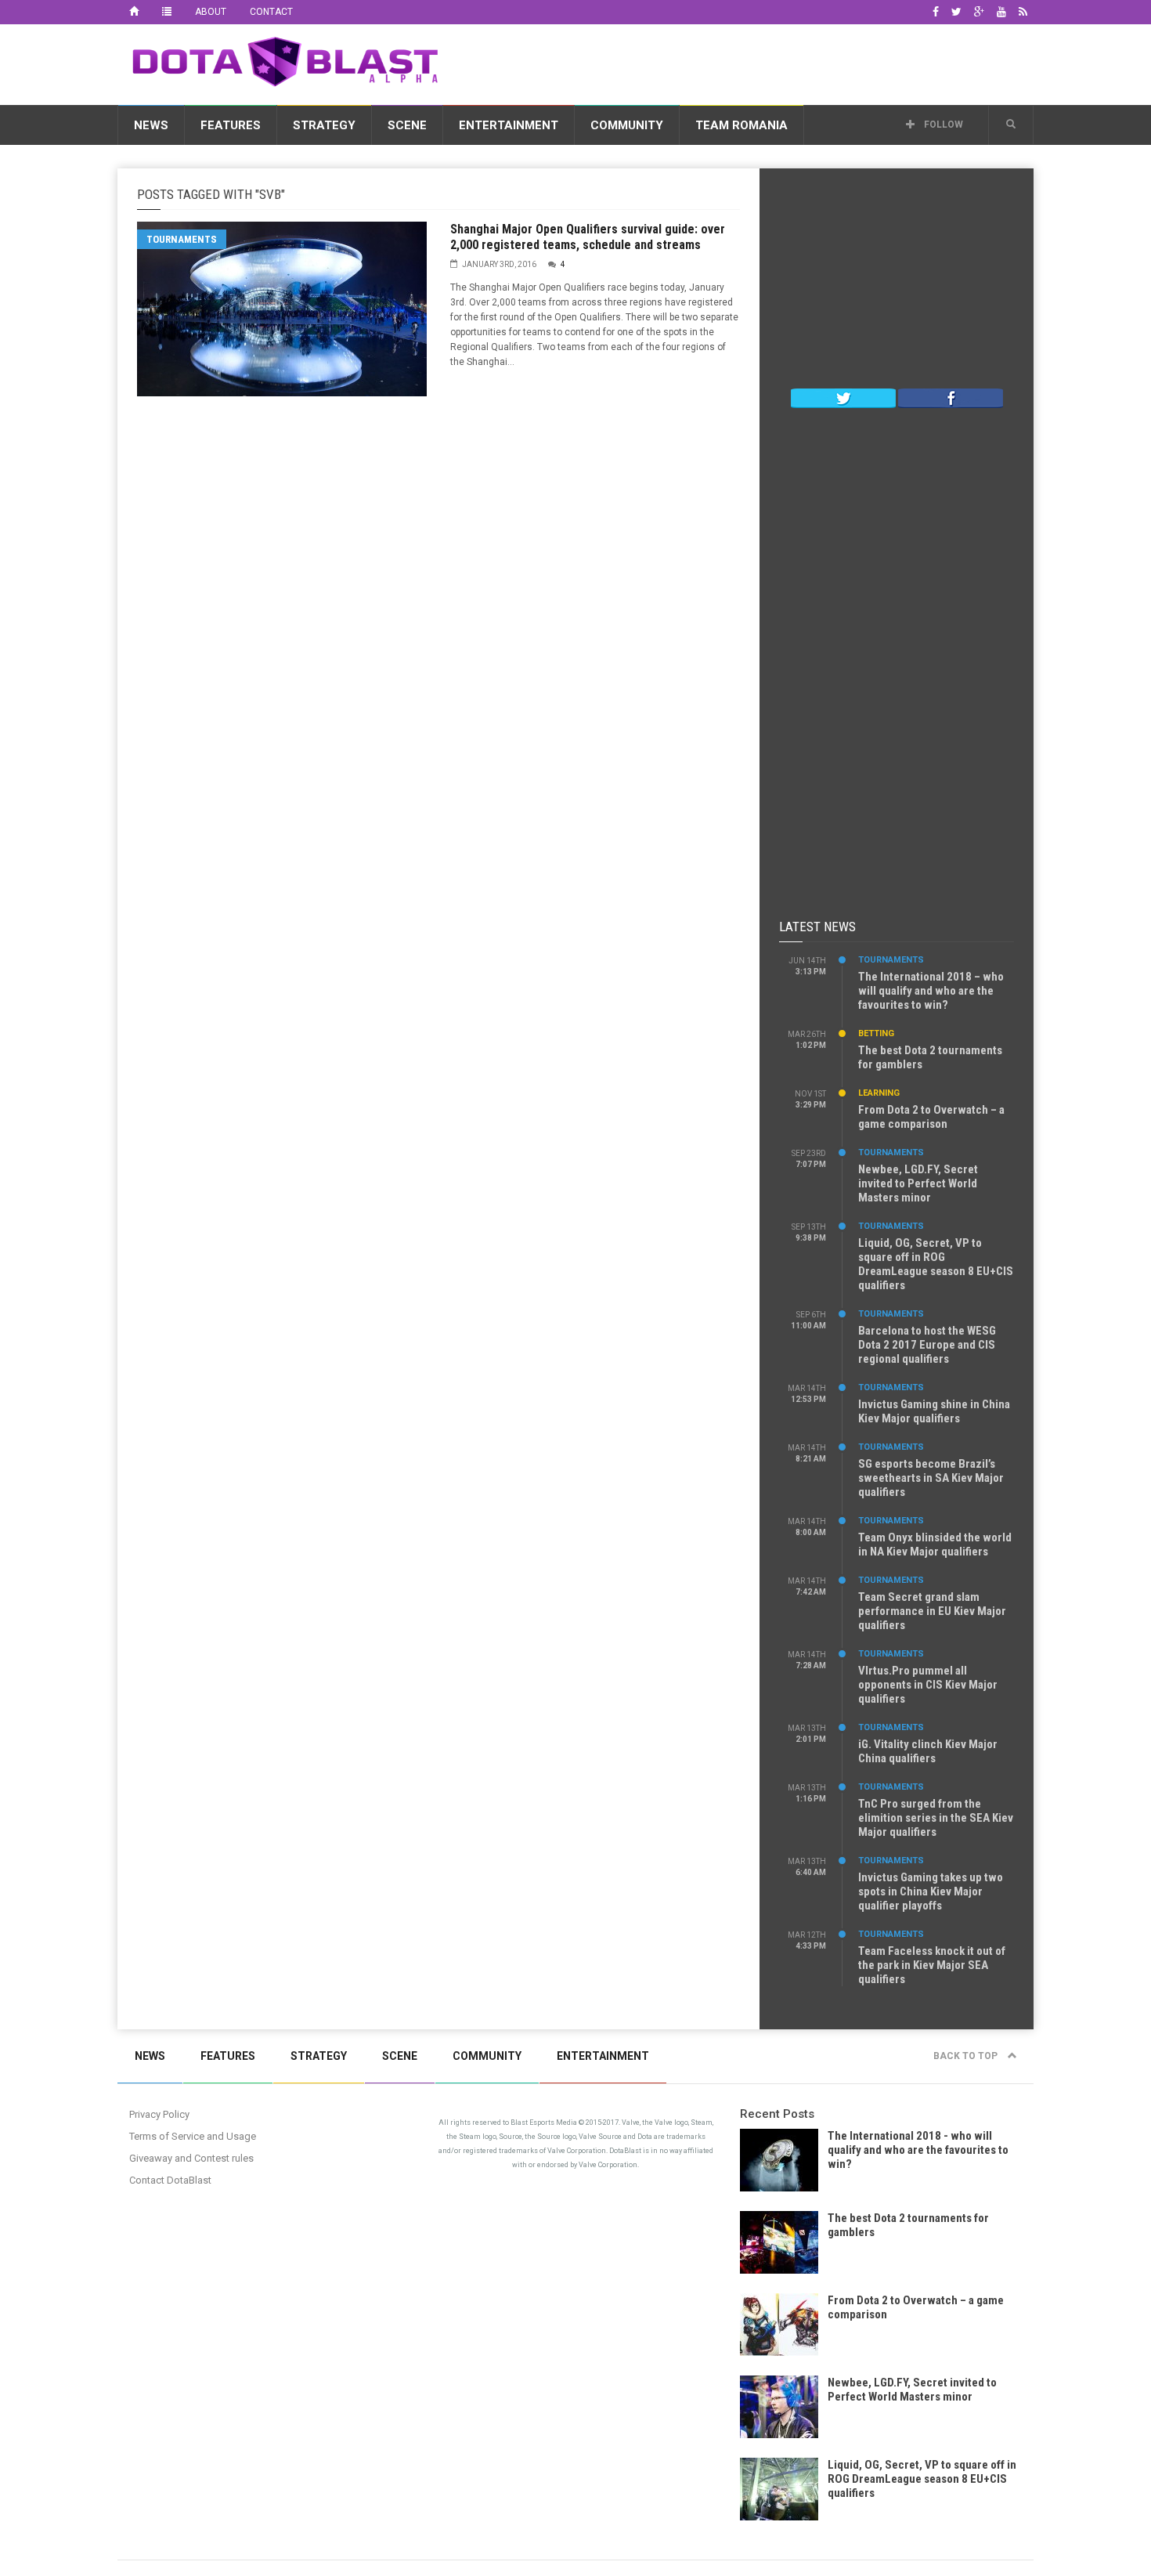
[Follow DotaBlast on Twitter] (843, 397)
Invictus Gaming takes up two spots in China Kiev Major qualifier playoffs (931, 1891)
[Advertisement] (749, 62)
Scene (407, 125)
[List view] (167, 12)
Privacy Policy (159, 2114)
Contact (271, 12)
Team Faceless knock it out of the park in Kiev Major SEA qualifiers (932, 1965)
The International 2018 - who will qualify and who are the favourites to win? (918, 2150)
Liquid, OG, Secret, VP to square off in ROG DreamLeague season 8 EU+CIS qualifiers (936, 1264)
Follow (942, 125)
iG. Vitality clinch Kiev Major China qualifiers (928, 1751)
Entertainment (509, 125)
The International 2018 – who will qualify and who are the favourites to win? (931, 991)
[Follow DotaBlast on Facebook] (951, 397)
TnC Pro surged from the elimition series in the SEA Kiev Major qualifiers (936, 1818)
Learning (879, 1093)
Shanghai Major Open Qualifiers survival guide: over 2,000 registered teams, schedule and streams (588, 237)
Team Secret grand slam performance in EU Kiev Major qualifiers (932, 1611)
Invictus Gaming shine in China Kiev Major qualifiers (934, 1411)
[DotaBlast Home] (134, 12)
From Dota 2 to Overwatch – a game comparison (931, 1117)
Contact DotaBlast (170, 2180)
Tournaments (182, 239)
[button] (1011, 125)
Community (627, 125)
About (211, 12)
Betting (876, 1033)
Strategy (324, 125)
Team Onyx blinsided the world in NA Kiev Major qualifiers (935, 1545)
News (151, 125)
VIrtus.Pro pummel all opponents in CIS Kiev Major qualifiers (928, 1685)
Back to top (967, 2056)
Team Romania (741, 125)
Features (231, 125)
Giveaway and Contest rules (191, 2158)
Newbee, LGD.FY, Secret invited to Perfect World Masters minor (918, 1183)
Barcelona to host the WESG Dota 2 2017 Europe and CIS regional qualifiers (927, 1345)
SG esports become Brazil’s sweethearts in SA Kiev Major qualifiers (931, 1478)
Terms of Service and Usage (193, 2136)
